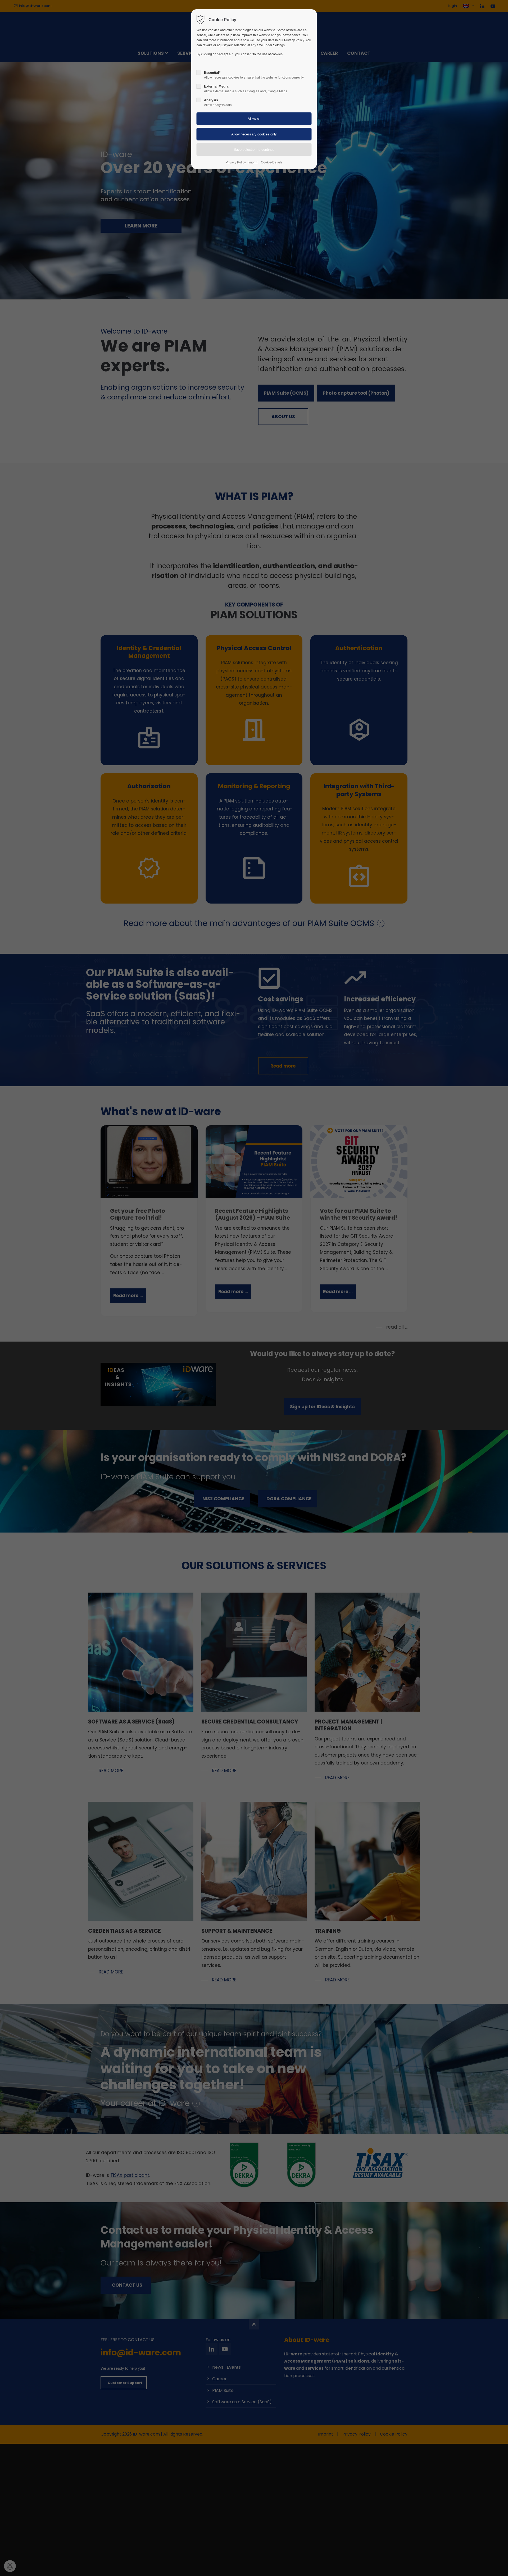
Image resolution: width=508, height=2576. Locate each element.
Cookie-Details (272, 162)
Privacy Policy (236, 162)
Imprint (253, 162)
